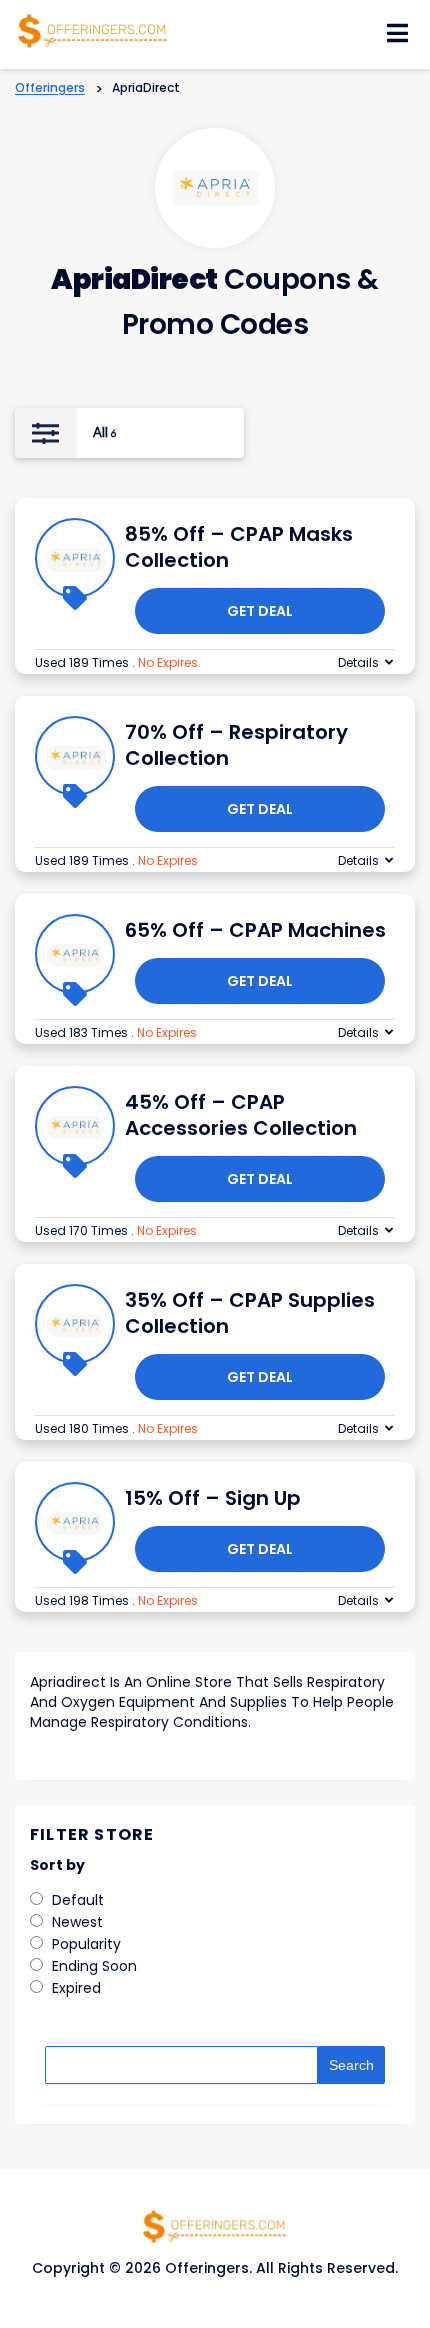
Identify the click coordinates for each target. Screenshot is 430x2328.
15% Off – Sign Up (213, 1498)
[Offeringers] (93, 29)
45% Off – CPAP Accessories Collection (241, 1115)
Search (351, 2065)
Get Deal (260, 611)
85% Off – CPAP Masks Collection (239, 547)
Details (358, 662)
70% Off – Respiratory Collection (236, 745)
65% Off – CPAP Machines (255, 930)
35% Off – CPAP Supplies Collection (250, 1313)
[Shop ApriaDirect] (215, 188)
